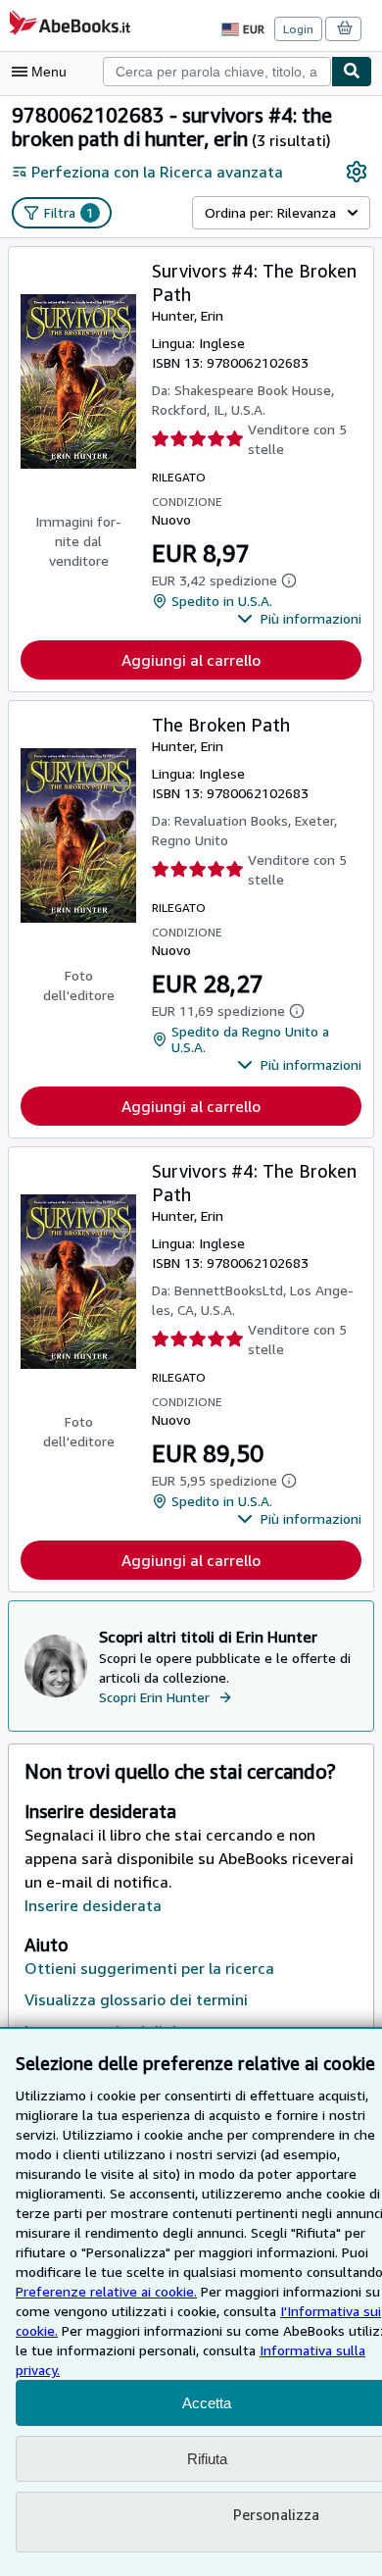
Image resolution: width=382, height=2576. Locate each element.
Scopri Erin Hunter (154, 1697)
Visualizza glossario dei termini (136, 1999)
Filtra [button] (69, 212)
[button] (299, 619)
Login (298, 29)
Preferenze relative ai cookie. (106, 2291)
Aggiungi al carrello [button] (191, 660)
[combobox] (217, 72)
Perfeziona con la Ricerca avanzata (157, 172)
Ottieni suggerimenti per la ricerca (149, 1968)
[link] (357, 172)
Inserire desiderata (93, 1905)
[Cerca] (352, 72)
